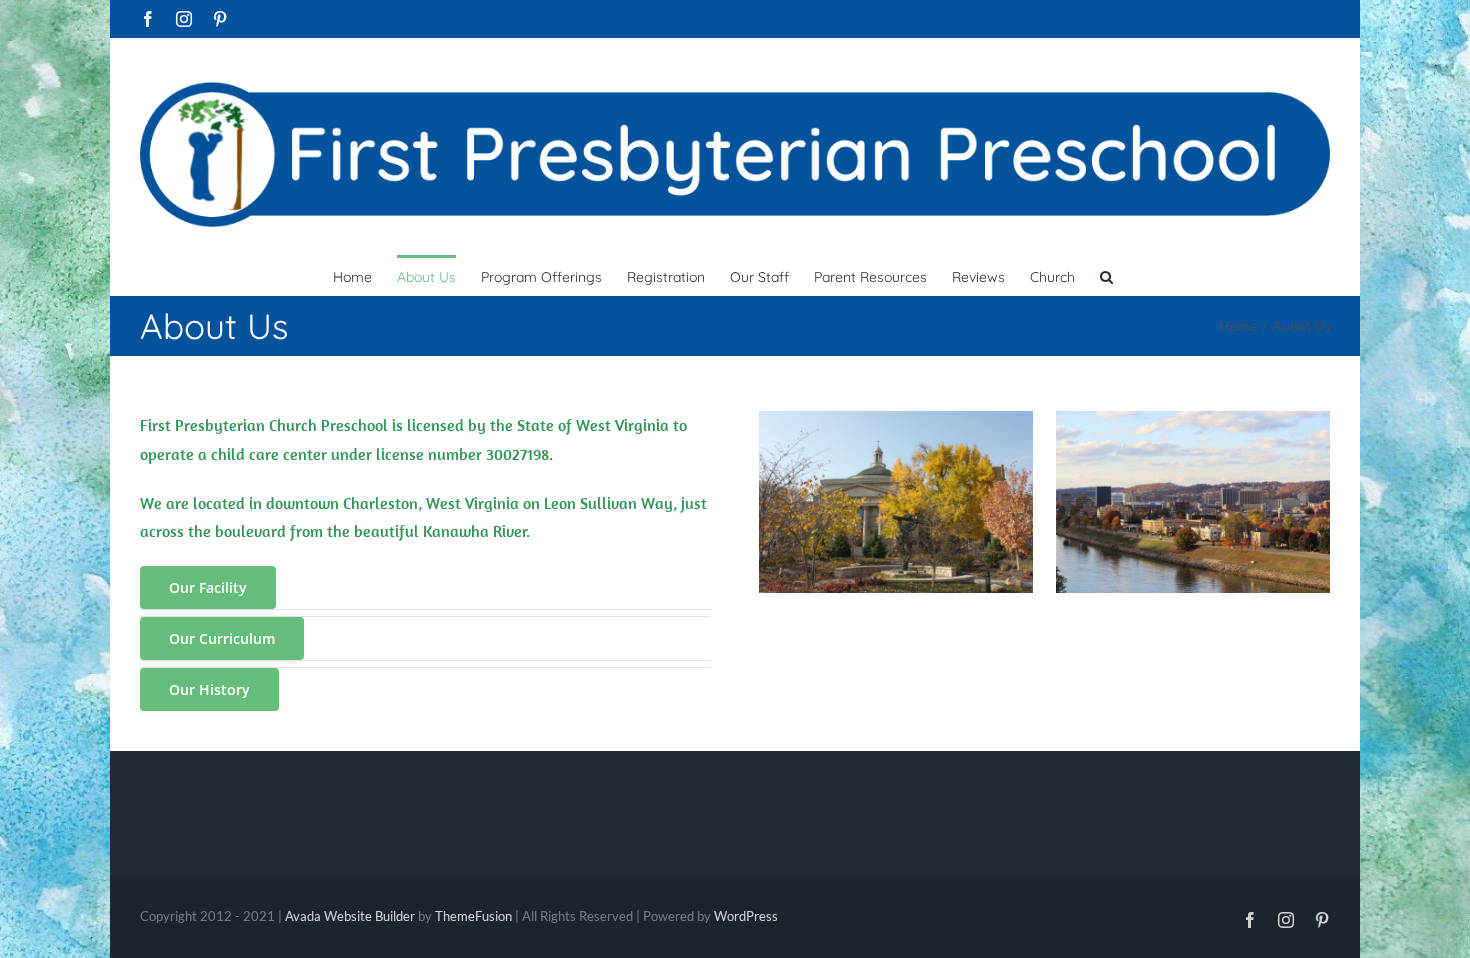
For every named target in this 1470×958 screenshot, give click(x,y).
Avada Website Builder (350, 916)
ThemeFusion (473, 916)
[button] (1106, 275)
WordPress (746, 916)
